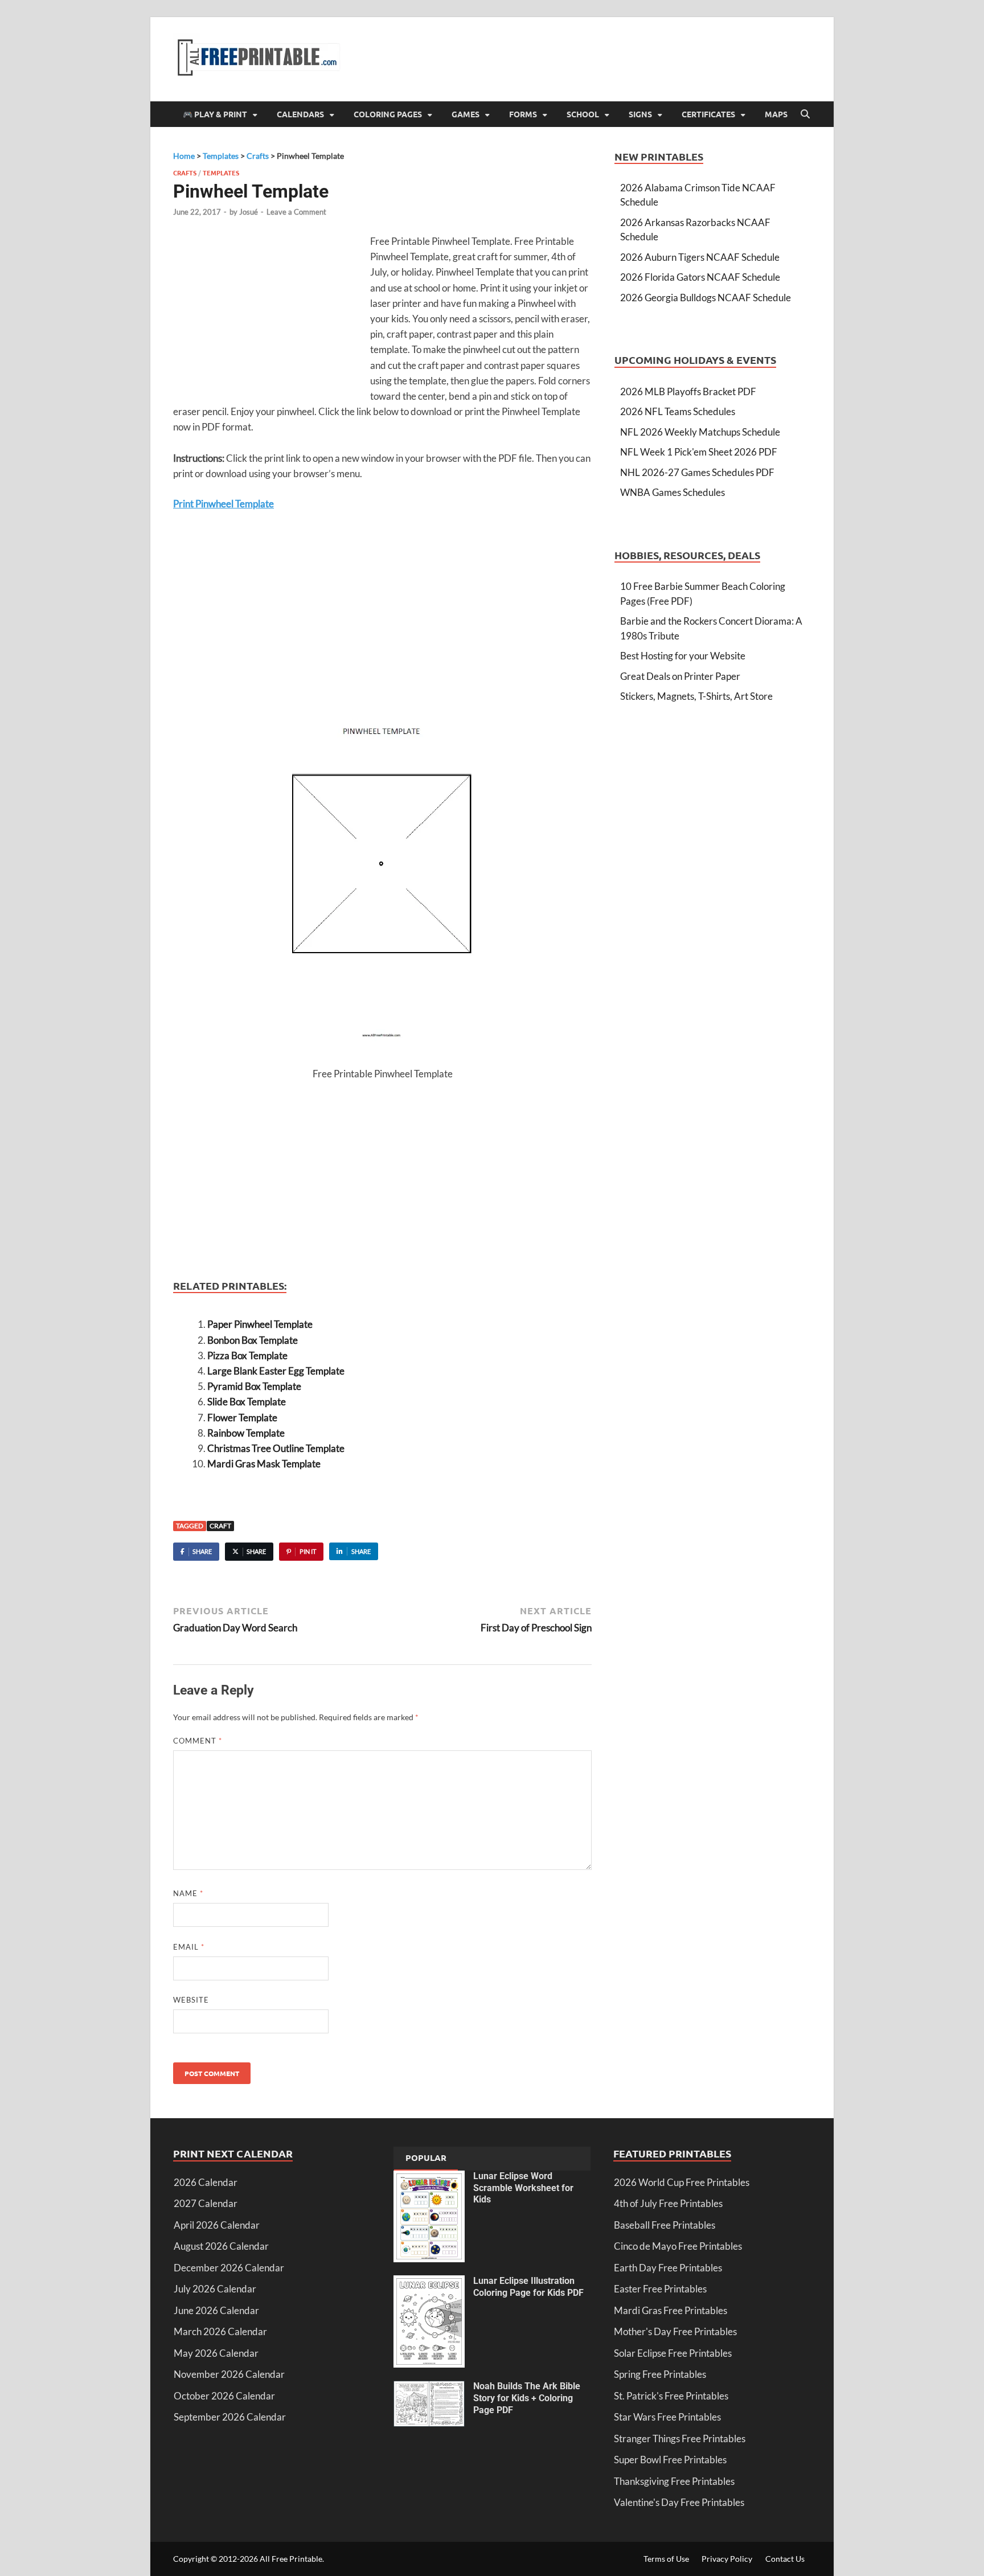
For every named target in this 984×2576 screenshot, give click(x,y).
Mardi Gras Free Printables (671, 2310)
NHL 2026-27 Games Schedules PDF (697, 472)
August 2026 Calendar (221, 2246)
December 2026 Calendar (229, 2268)
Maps (776, 114)
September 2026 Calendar (230, 2417)
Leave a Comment (296, 212)
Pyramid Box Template (254, 1386)
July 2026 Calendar (215, 2289)
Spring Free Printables (660, 2374)
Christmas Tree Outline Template (276, 1448)
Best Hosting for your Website (683, 656)
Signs (640, 114)
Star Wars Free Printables (667, 2417)
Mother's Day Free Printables (675, 2331)
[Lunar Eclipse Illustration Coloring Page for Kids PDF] (429, 2282)
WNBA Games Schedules (673, 492)
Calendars (300, 114)
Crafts (185, 173)
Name (188, 1893)
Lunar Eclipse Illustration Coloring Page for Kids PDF (528, 2287)
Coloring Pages (388, 114)
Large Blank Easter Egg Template (276, 1371)
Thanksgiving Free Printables (674, 2481)
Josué (249, 212)
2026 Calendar (206, 2182)
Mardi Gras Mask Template (264, 1464)
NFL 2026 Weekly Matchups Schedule (700, 432)
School (583, 114)
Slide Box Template (247, 1402)
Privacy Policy (727, 2559)
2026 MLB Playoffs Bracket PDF (688, 391)
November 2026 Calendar (229, 2374)
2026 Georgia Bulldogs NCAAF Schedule (706, 298)
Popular (426, 2157)
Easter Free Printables (660, 2289)
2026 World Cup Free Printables (682, 2182)
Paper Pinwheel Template (260, 1324)
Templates (221, 173)
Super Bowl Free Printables (670, 2460)
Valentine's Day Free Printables (679, 2502)
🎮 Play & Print (215, 114)
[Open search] (805, 114)
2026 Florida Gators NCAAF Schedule (700, 277)
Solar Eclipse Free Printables (673, 2353)
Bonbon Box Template (253, 1340)
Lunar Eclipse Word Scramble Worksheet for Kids (523, 2188)
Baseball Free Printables (665, 2225)
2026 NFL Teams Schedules (678, 411)
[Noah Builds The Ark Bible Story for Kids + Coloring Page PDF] (429, 2388)
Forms (523, 114)
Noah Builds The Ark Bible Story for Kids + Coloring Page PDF (527, 2398)
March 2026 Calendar (220, 2331)
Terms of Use (666, 2559)
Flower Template (242, 1418)
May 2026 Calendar (216, 2353)
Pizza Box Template (247, 1355)
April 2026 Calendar (217, 2225)
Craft (220, 1526)
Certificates (708, 114)
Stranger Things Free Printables (680, 2438)
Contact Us (785, 2559)
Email (189, 1947)
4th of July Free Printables (668, 2203)
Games (466, 114)
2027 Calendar (206, 2203)
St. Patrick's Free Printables (671, 2396)
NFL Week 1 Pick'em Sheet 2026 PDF (699, 452)
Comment (198, 1741)
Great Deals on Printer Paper (680, 676)
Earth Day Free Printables (668, 2268)
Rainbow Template (246, 1433)
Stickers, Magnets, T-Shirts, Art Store (696, 696)
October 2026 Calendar (224, 2396)
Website (191, 2000)
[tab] (426, 2159)
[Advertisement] (269, 316)
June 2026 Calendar (216, 2310)
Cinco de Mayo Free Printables (678, 2246)
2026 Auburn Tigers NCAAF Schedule (700, 257)
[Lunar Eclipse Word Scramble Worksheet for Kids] (429, 2178)
